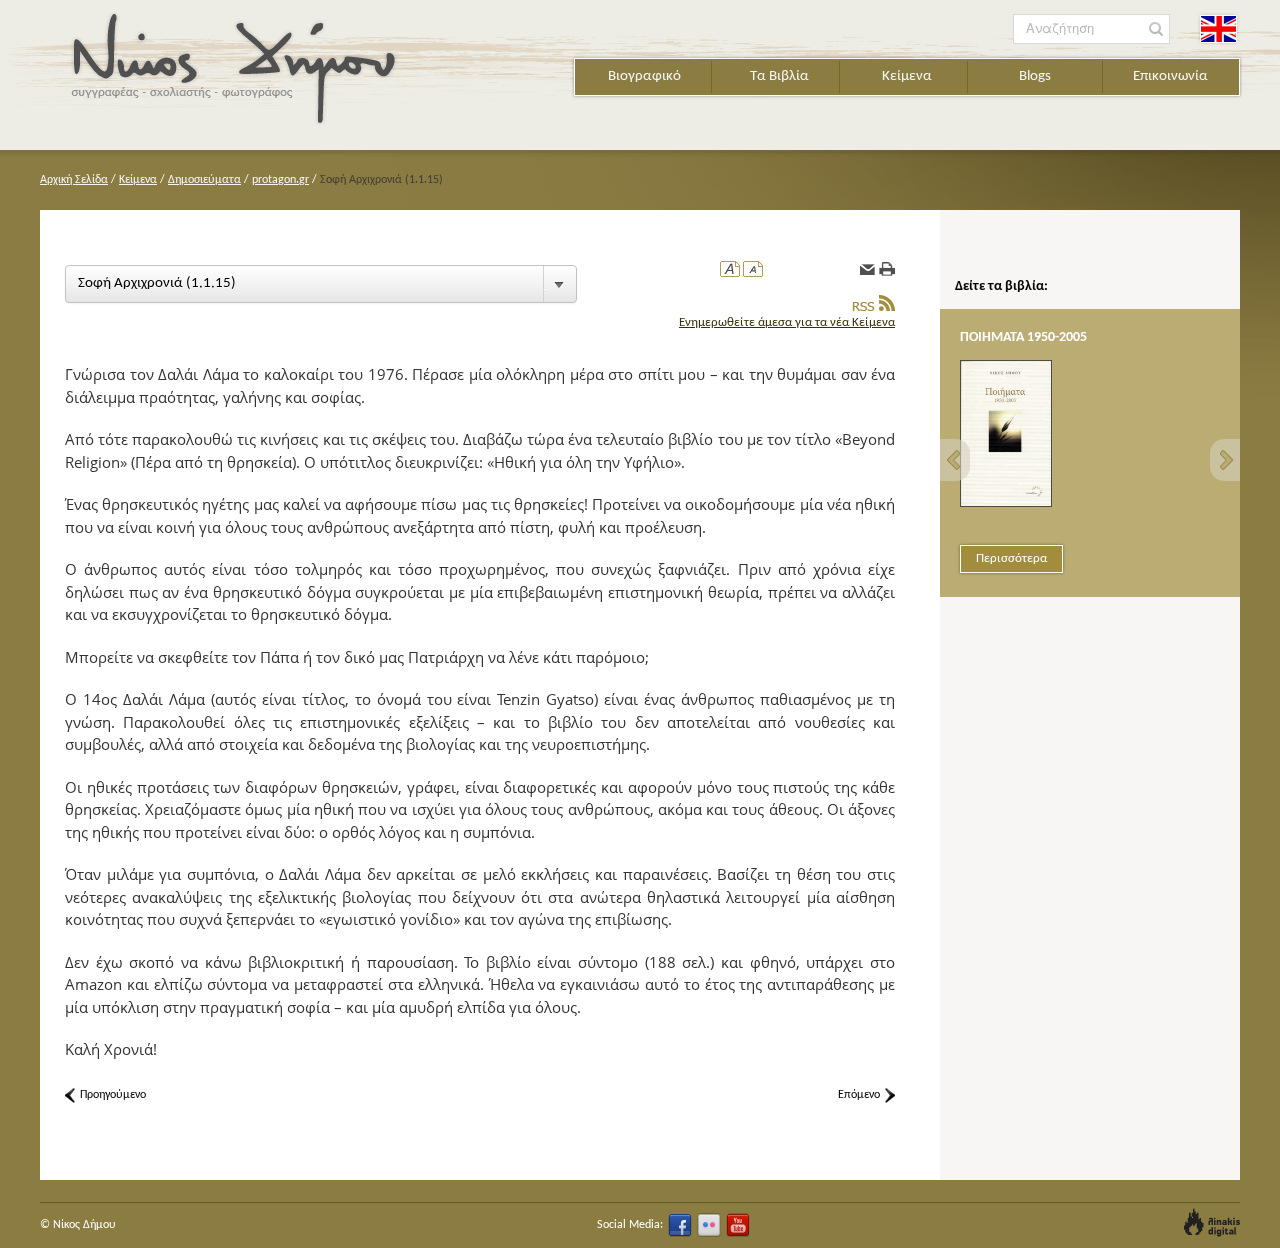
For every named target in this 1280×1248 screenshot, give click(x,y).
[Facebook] (680, 1225)
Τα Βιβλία (779, 76)
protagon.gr (280, 180)
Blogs (1035, 76)
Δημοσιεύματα (204, 180)
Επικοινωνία (1170, 76)
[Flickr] (709, 1225)
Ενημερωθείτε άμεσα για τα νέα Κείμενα (787, 322)
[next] (1225, 460)
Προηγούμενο (113, 1095)
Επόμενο (859, 1095)
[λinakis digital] (1212, 1222)
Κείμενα (907, 76)
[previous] (955, 460)
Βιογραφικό (644, 76)
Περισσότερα (1011, 558)
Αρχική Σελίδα (74, 180)
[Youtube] (738, 1225)
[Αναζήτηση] (1156, 29)
